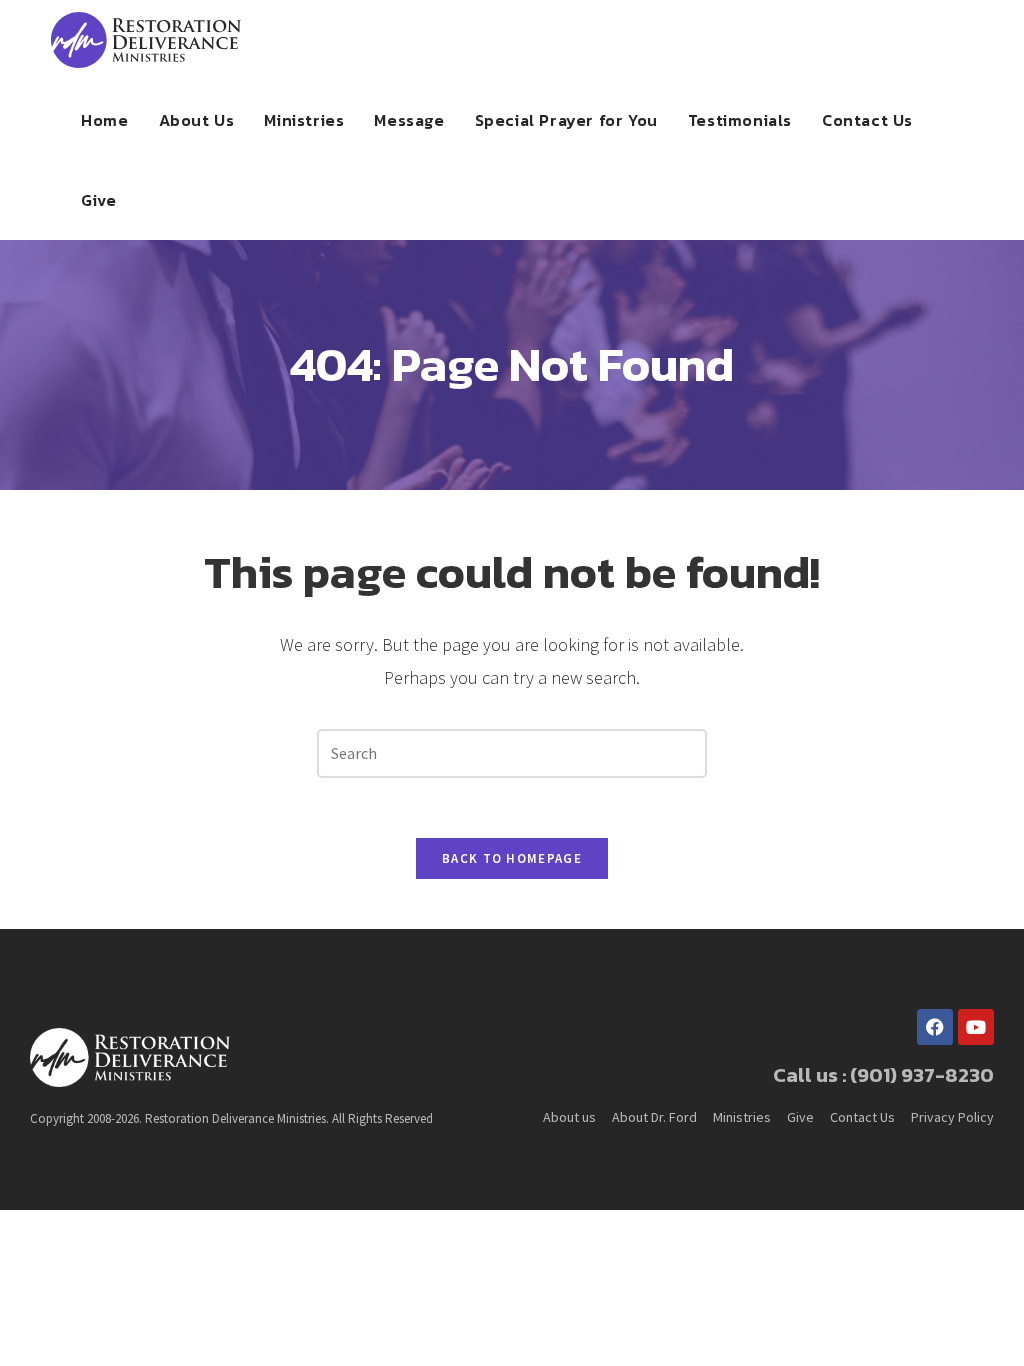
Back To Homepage (512, 858)
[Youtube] (976, 1027)
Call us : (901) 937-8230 (883, 1075)
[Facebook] (935, 1027)
